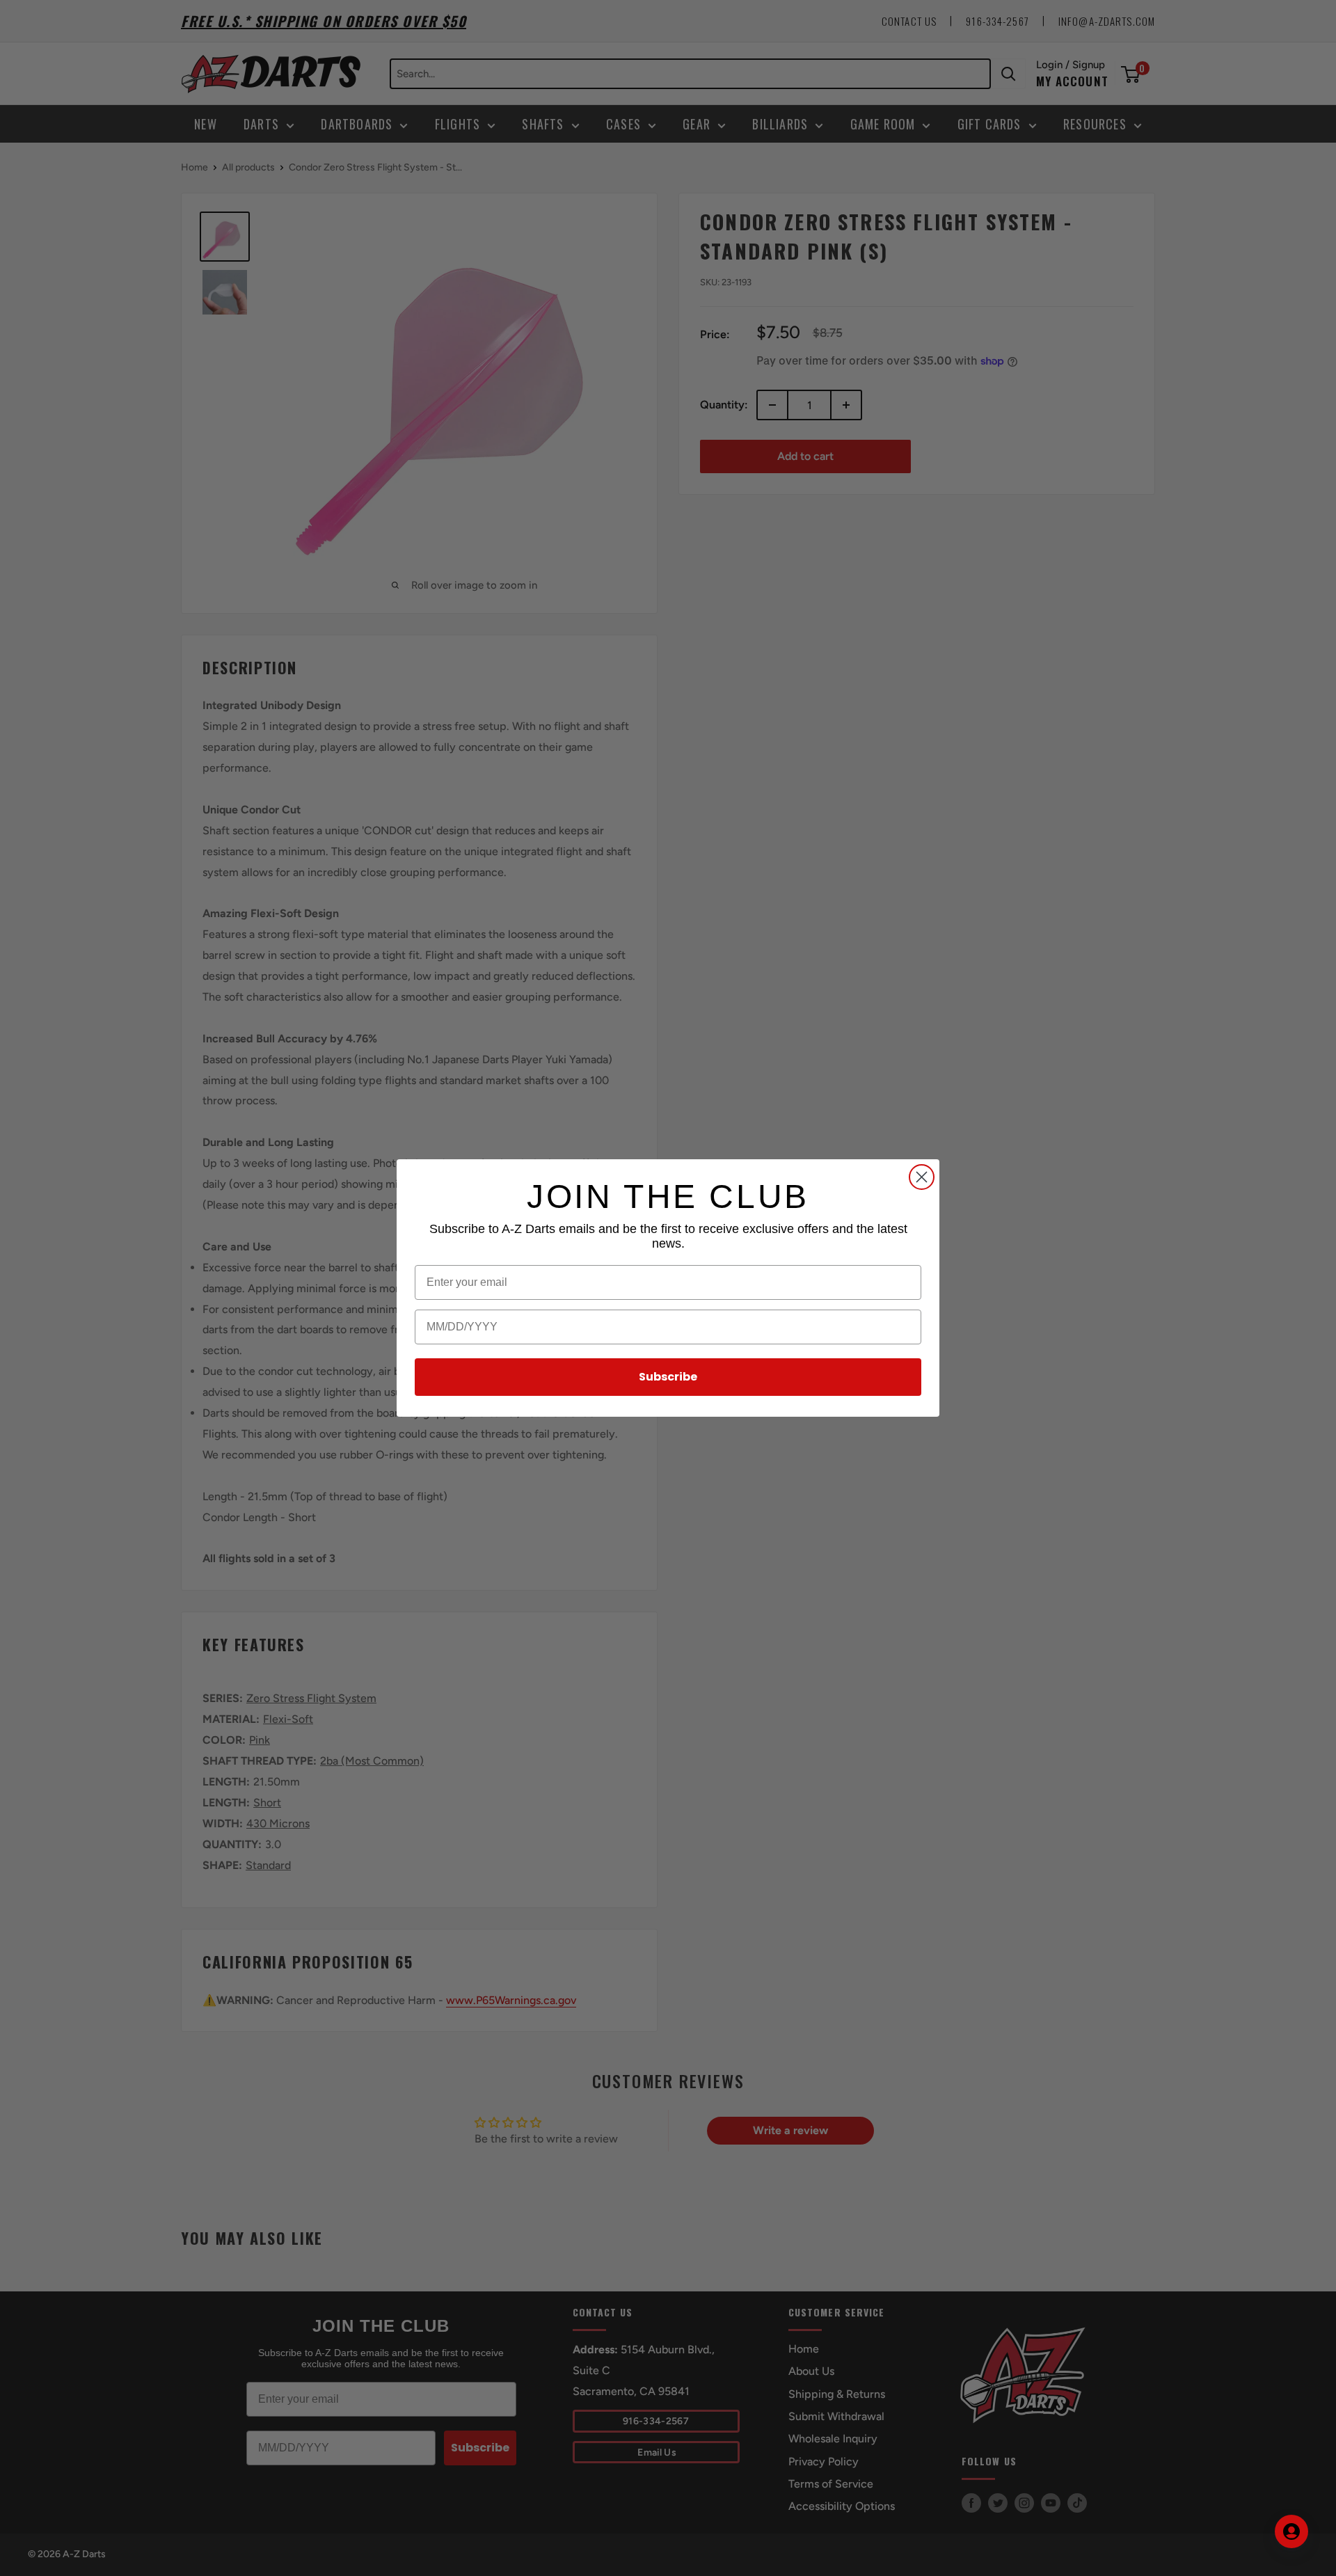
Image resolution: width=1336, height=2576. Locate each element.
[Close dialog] (922, 1177)
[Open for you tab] (1291, 2531)
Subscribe (668, 1377)
